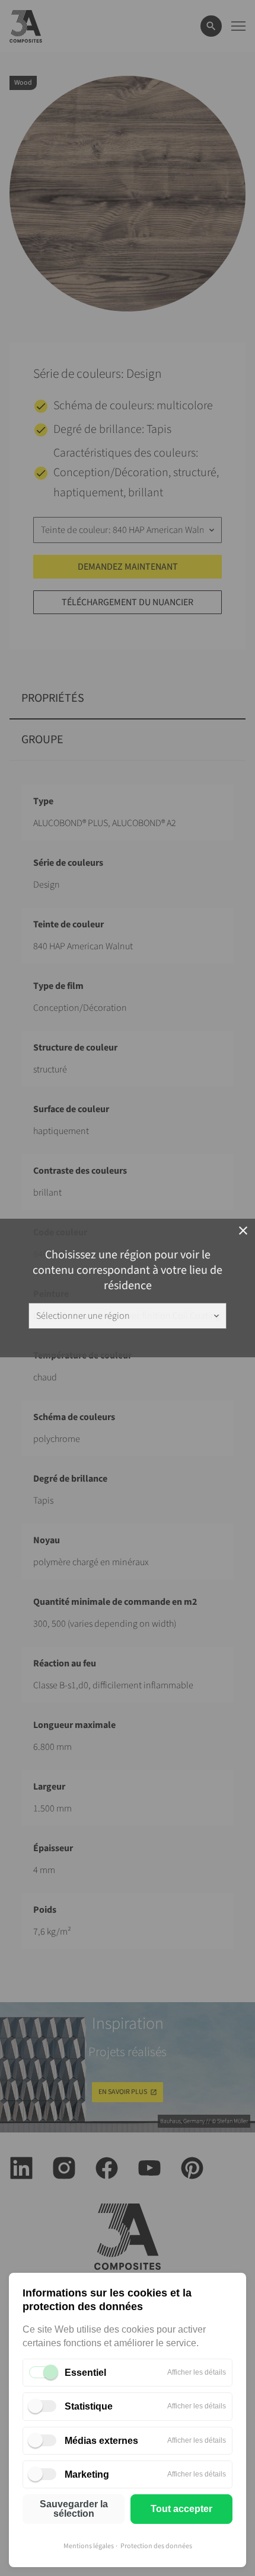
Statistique (89, 2406)
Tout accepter (181, 2509)
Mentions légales (89, 2546)
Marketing (87, 2474)
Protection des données (156, 2546)
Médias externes (101, 2441)
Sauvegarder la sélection (74, 2509)
